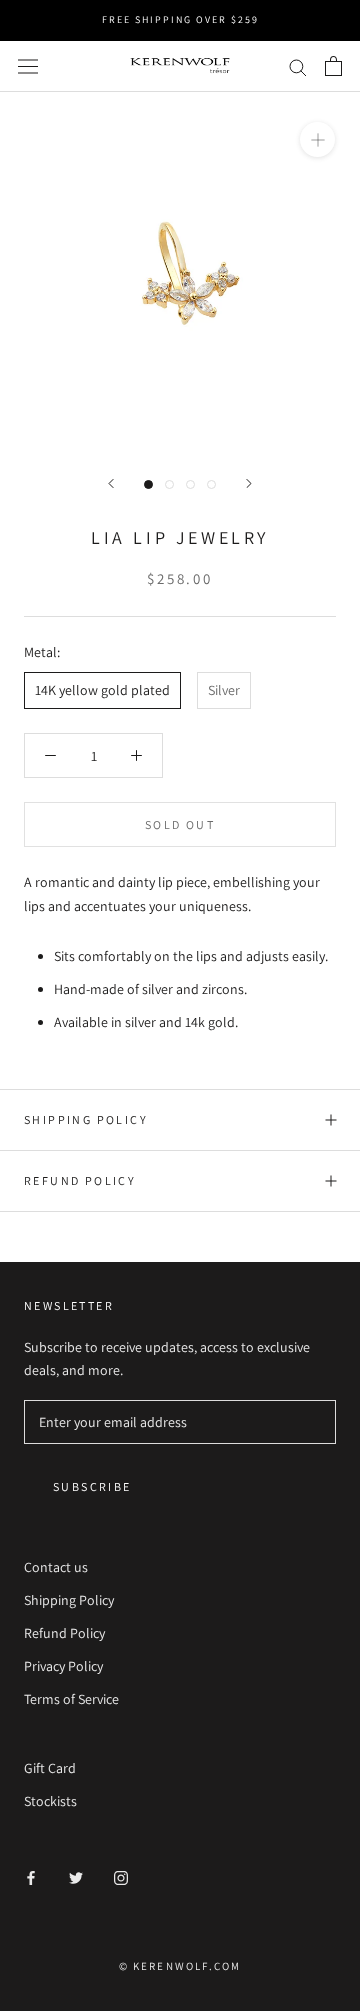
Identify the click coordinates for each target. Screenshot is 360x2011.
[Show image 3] (190, 484)
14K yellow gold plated (102, 690)
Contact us (56, 1567)
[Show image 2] (169, 484)
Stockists (50, 1801)
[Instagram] (121, 1877)
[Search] (298, 66)
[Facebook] (31, 1877)
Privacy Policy (63, 1666)
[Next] (249, 483)
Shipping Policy (86, 1119)
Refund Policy (80, 1180)
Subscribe (92, 1486)
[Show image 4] (211, 484)
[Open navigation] (28, 66)
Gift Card (50, 1768)
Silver (224, 690)
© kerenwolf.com (180, 1966)
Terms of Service (71, 1699)
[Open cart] (333, 66)
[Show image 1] (148, 484)
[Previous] (111, 483)
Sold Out (180, 824)
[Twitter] (76, 1877)
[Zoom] (317, 139)
